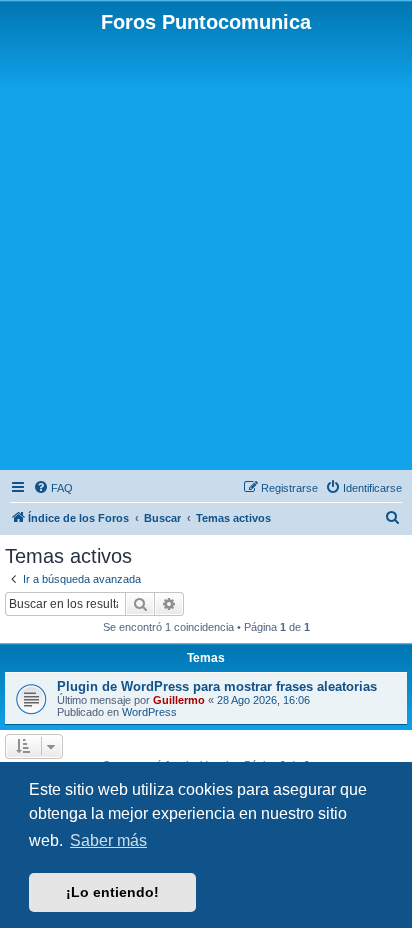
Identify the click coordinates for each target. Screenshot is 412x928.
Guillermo (179, 700)
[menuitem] (53, 488)
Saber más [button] (108, 840)
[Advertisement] (206, 250)
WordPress (149, 712)
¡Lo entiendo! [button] (112, 892)
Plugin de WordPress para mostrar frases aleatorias (217, 686)
